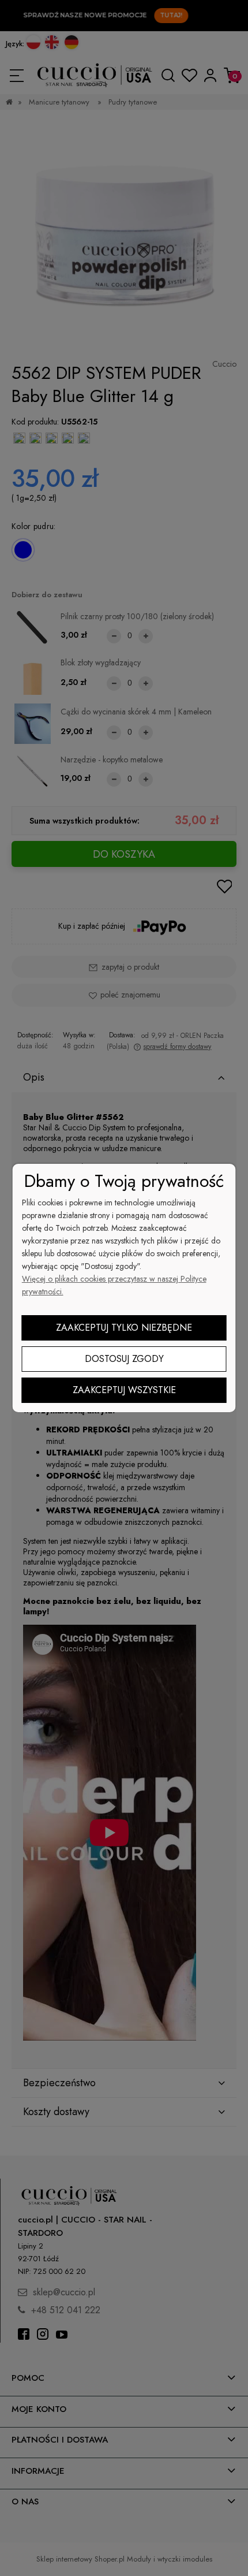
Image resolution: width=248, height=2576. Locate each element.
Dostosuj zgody (124, 1359)
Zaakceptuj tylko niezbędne (124, 1328)
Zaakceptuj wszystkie (124, 1390)
